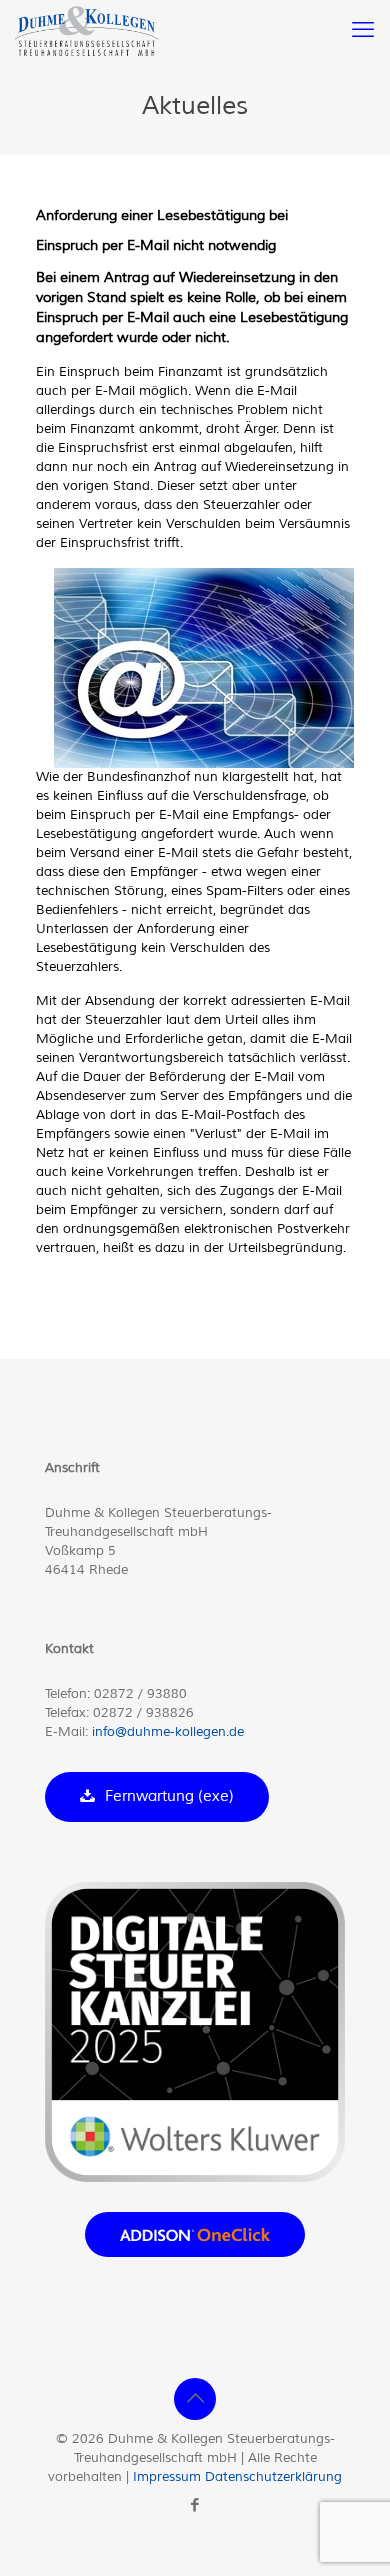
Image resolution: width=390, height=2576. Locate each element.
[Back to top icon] (195, 2399)
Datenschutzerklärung (273, 2477)
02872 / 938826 (143, 1713)
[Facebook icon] (195, 2505)
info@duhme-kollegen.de (168, 1732)
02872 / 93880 (140, 1694)
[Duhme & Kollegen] (86, 30)
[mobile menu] (363, 30)
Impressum (167, 2477)
